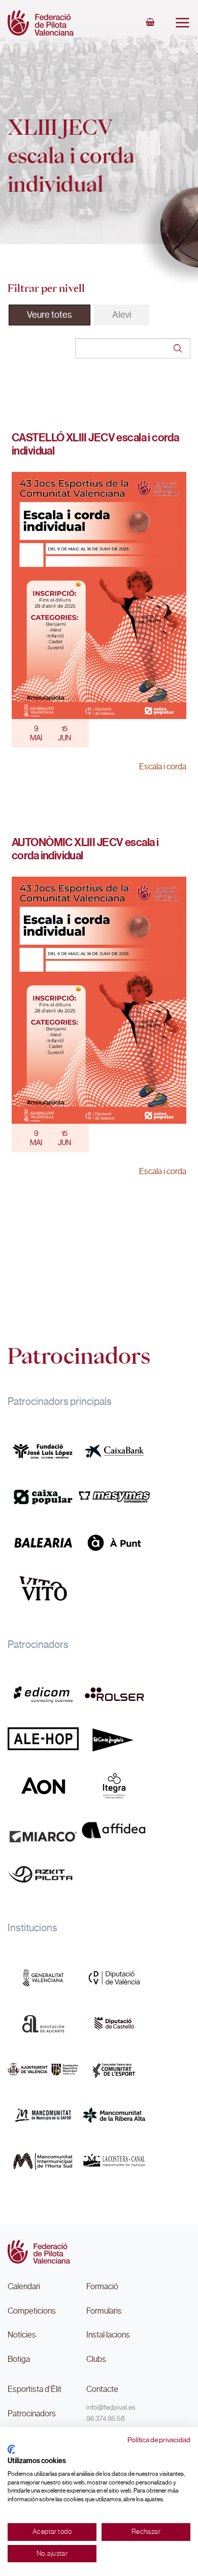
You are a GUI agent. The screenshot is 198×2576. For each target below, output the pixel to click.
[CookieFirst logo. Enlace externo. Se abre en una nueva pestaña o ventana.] (11, 2449)
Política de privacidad (159, 2440)
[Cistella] (150, 23)
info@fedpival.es (111, 2407)
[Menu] (182, 22)
